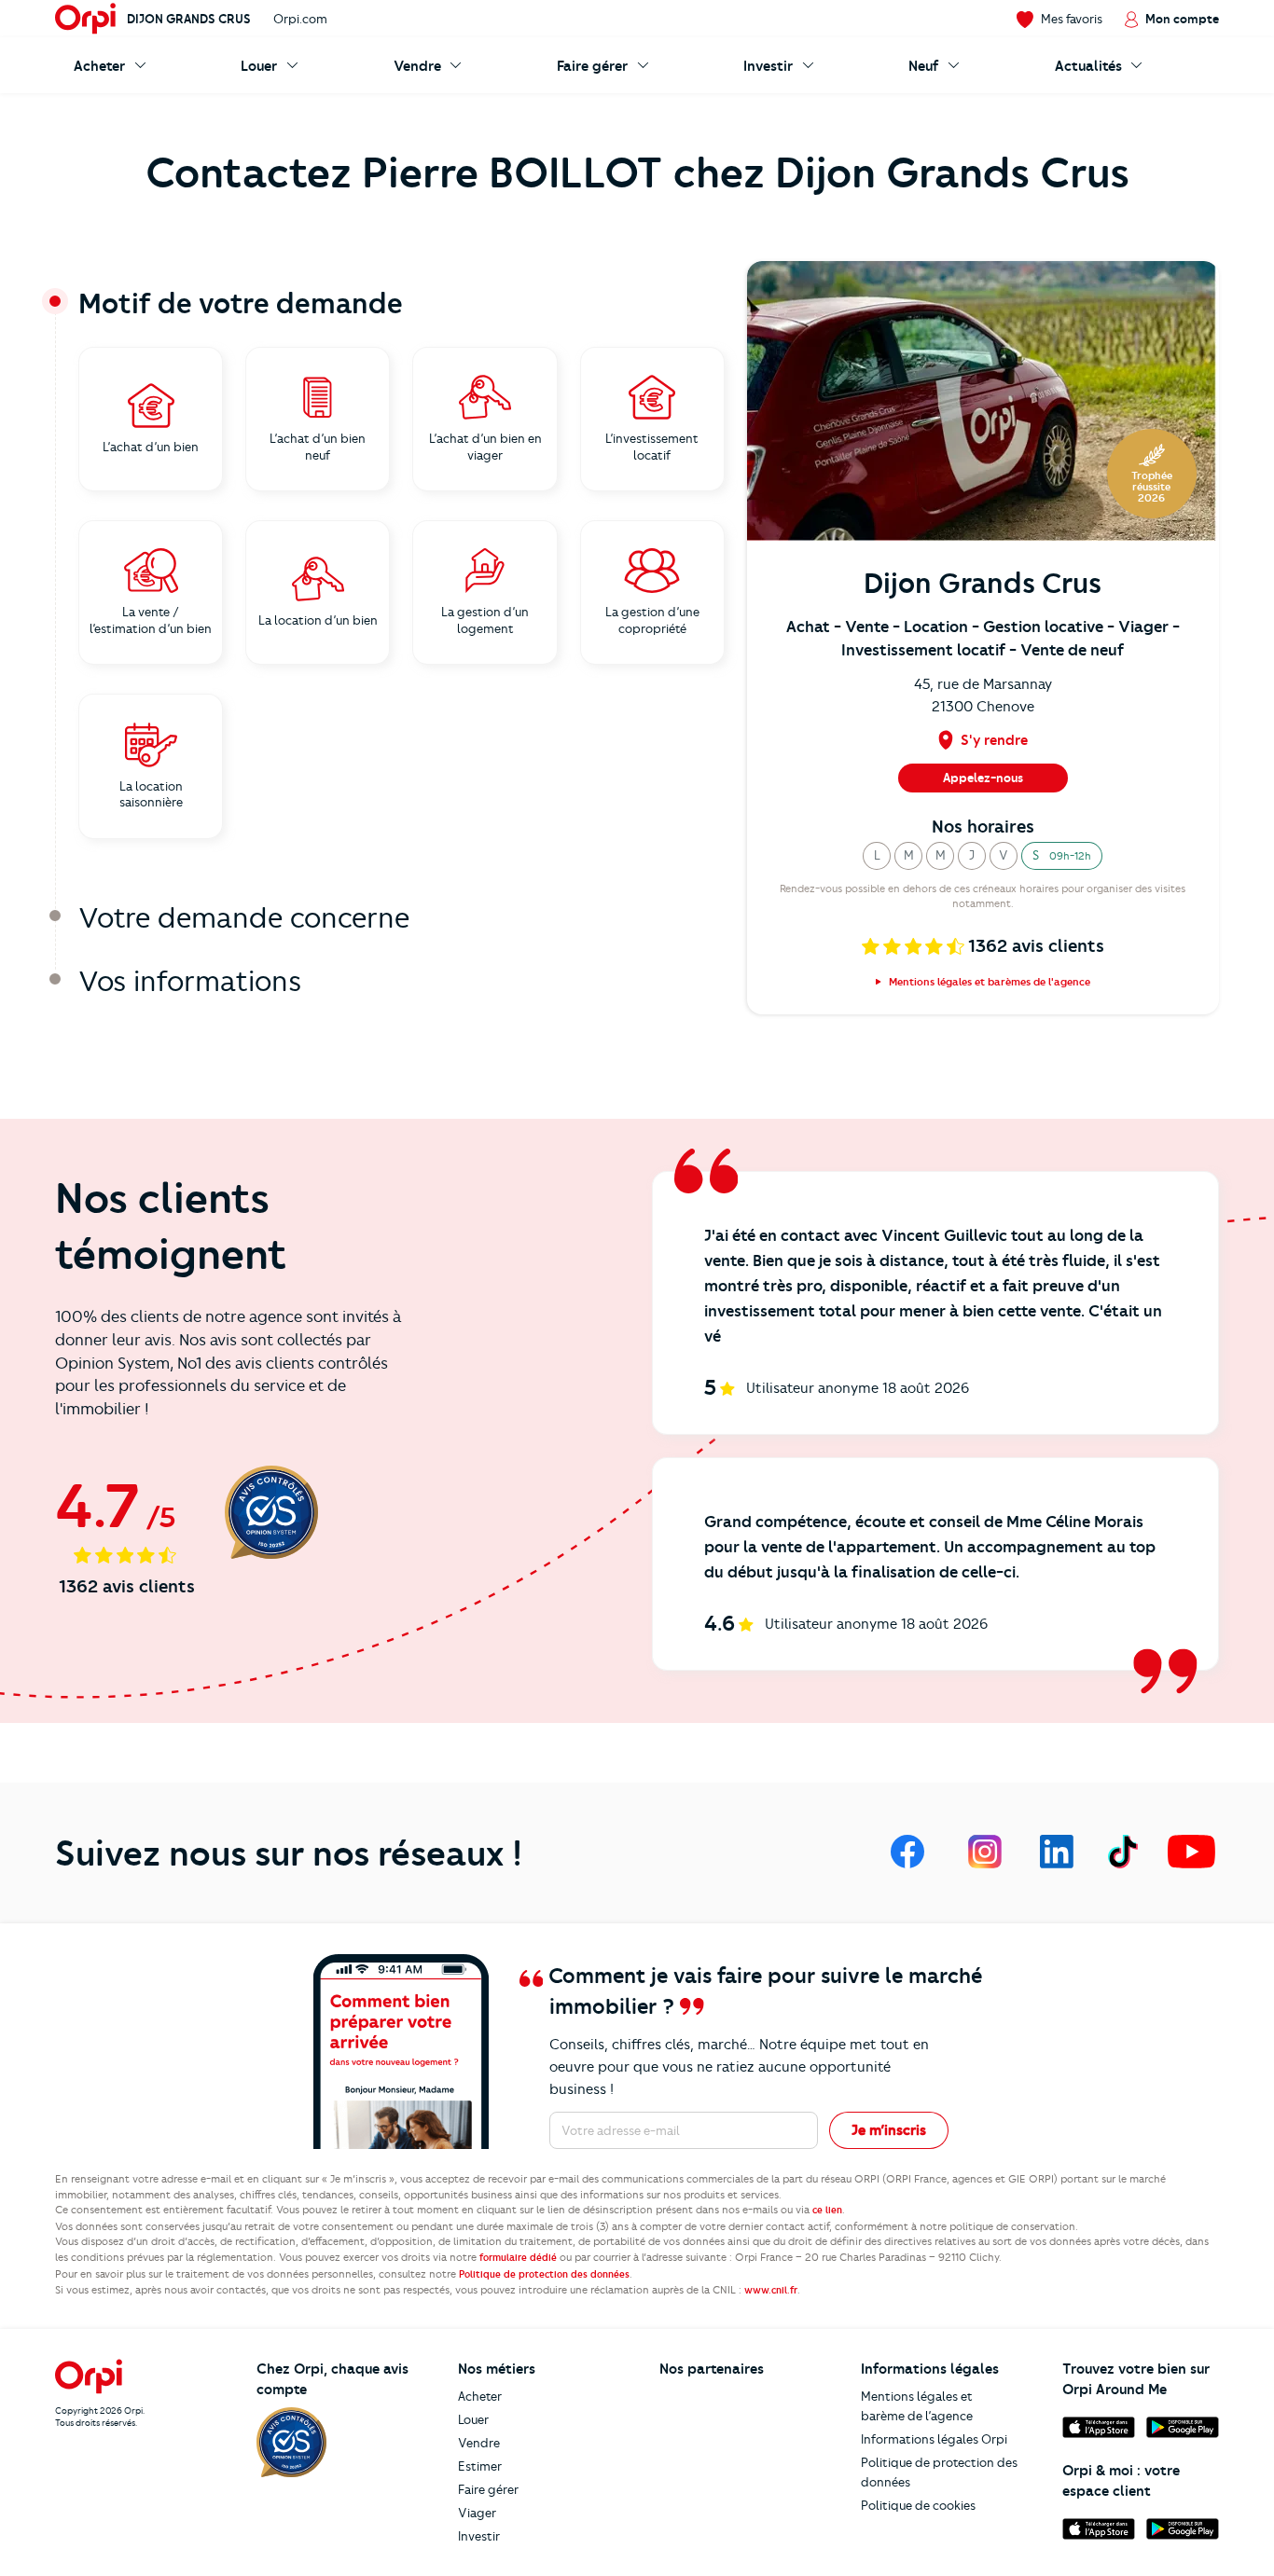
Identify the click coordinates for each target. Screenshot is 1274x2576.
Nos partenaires (712, 2369)
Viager (477, 2513)
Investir (479, 2536)
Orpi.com (300, 19)
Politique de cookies (918, 2505)
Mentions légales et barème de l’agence (917, 2406)
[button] (877, 856)
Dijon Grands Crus (189, 19)
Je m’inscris (889, 2130)
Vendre (479, 2443)
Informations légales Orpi (934, 2439)
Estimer (480, 2466)
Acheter (480, 2396)
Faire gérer (488, 2489)
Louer (473, 2419)
